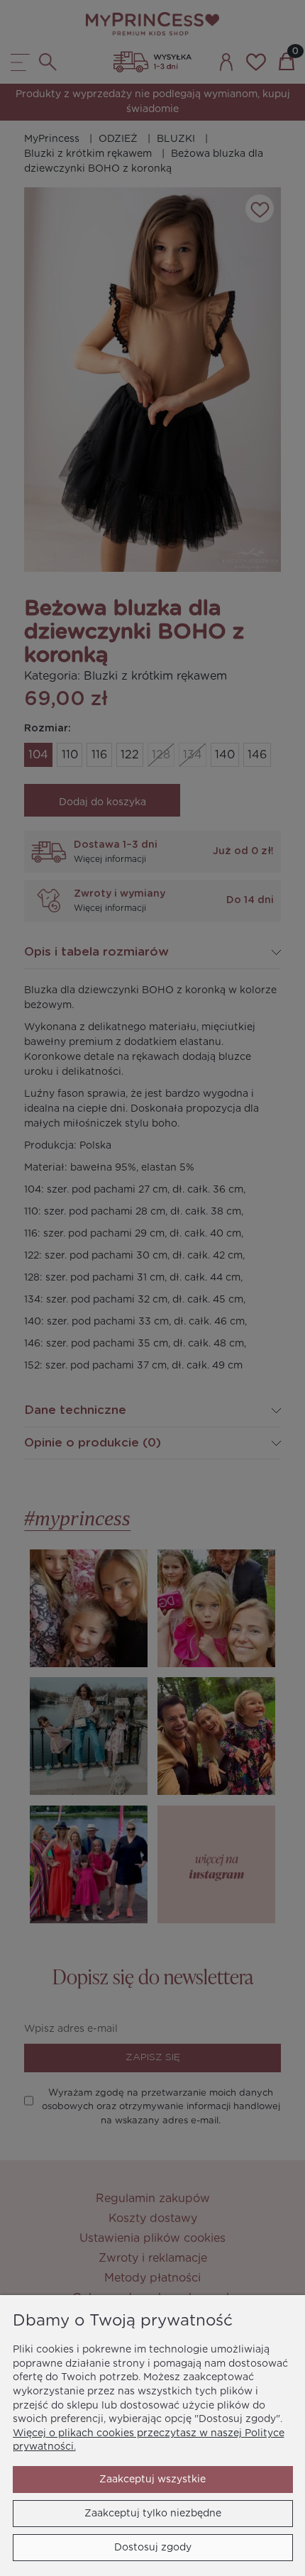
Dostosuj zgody (153, 2548)
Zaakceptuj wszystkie (152, 2480)
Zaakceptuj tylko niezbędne (153, 2514)
